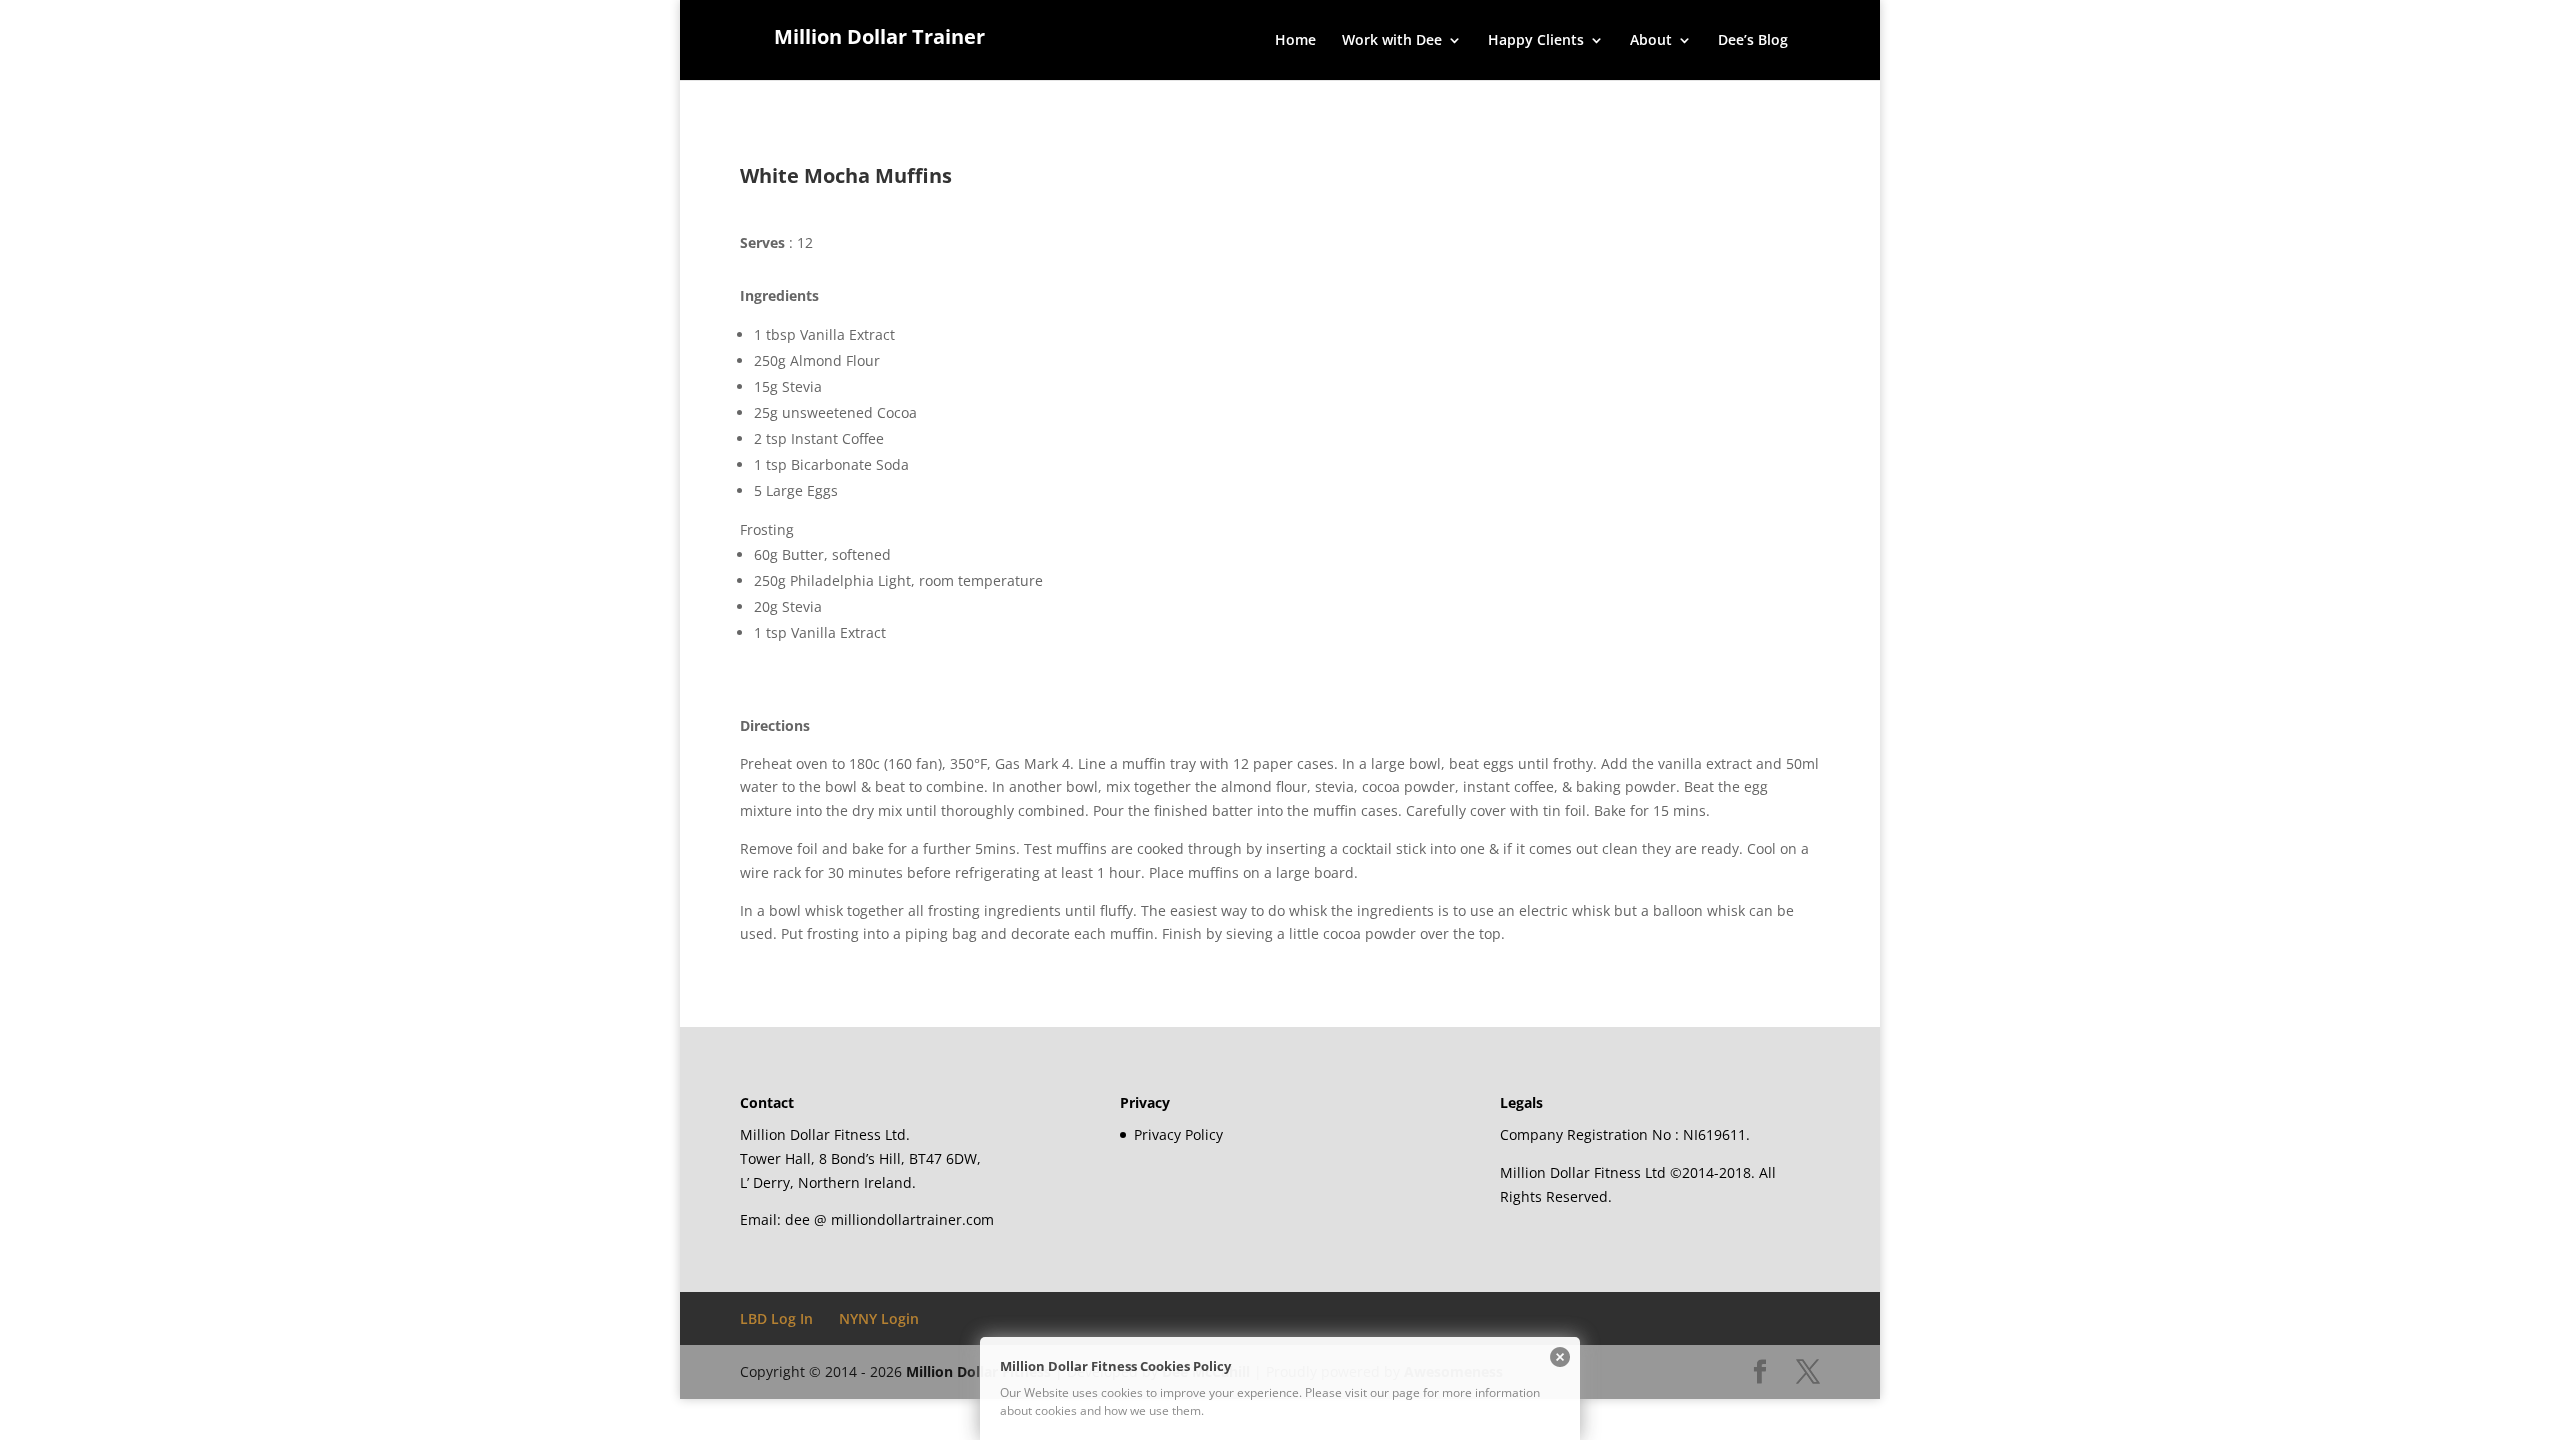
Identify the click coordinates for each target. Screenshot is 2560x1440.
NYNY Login (879, 1318)
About (1651, 41)
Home (1295, 41)
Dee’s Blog (1753, 41)
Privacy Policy (1178, 1134)
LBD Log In (776, 1318)
